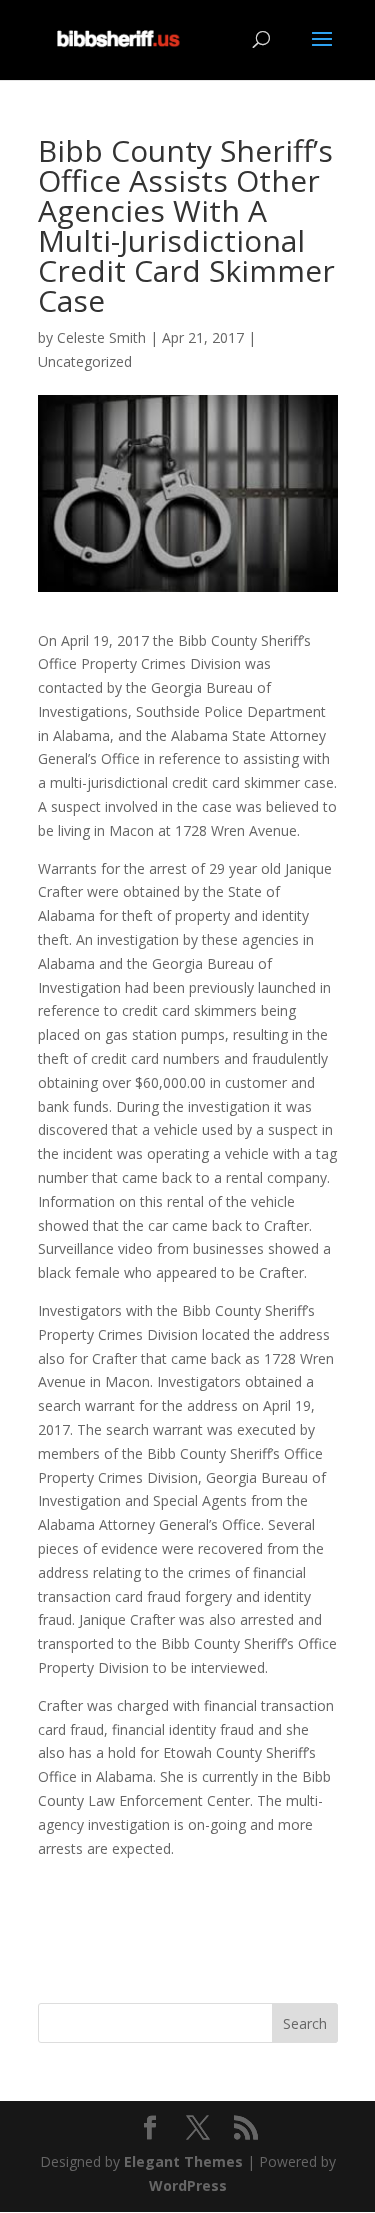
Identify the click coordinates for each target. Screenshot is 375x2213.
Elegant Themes (183, 2161)
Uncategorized (85, 361)
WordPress (188, 2185)
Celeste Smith (101, 337)
